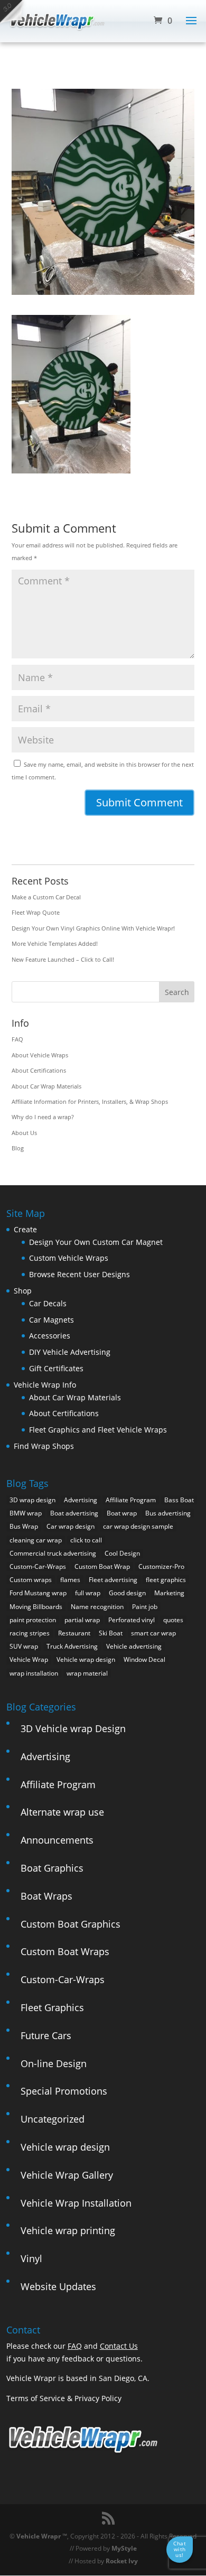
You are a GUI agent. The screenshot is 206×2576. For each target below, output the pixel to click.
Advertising (81, 1500)
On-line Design (54, 2063)
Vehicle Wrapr (39, 2536)
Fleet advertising (113, 1580)
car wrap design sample (138, 1526)
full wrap (88, 1593)
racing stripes (30, 1633)
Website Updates (58, 2286)
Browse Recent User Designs (79, 1274)
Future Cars (46, 2035)
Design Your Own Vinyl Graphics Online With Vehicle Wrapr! (93, 928)
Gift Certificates (56, 1368)
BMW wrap (26, 1513)
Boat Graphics (52, 1868)
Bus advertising (168, 1513)
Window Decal (144, 1659)
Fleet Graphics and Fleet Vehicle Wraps (98, 1430)
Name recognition (97, 1607)
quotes (173, 1620)
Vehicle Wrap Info (45, 1385)
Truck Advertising (72, 1646)
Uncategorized (53, 2119)
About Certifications (39, 1070)
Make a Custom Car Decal (46, 897)
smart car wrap (153, 1633)
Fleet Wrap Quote (36, 912)
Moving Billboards (36, 1607)
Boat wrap (122, 1513)
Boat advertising (74, 1513)
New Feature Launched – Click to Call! (63, 959)
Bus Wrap (24, 1526)
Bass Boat (179, 1500)
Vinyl (31, 2258)
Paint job (145, 1607)
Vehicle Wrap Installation (76, 2203)
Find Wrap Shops (44, 1446)
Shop (23, 1291)
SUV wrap (24, 1646)
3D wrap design (32, 1500)
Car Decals (48, 1303)
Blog (18, 1148)
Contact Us (119, 2346)
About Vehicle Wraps (40, 1055)
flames (70, 1580)
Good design (127, 1593)
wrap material (87, 1673)
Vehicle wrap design (86, 1659)
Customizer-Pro (161, 1566)
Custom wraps (31, 1580)
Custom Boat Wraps (65, 1951)
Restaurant (74, 1633)
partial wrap (82, 1620)
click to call (86, 1540)
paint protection (33, 1620)
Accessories (50, 1336)
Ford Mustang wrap (38, 1593)
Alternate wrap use (62, 1812)
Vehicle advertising (134, 1646)
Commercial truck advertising (53, 1553)
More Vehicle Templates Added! (55, 943)
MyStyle (124, 2548)
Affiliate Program (131, 1500)
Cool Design (122, 1553)
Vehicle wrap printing (68, 2230)
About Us (24, 1133)
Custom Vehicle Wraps (69, 1258)
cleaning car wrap (36, 1540)
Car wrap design (71, 1526)
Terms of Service (36, 2398)
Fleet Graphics (52, 2007)
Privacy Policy (98, 2398)
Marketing (169, 1593)
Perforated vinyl (132, 1620)
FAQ (17, 1039)
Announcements (57, 1840)
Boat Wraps (46, 1896)
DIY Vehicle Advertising (70, 1352)
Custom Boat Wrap (102, 1566)
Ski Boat (111, 1633)
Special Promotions (64, 2091)
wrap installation (34, 1673)
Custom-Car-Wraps (38, 1566)
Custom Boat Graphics (71, 1924)
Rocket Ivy (122, 2561)
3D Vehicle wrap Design (73, 1728)
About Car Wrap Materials (46, 1086)
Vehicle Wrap (29, 1659)
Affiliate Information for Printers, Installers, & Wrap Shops (90, 1101)
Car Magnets (51, 1320)
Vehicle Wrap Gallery (67, 2175)
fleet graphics (166, 1580)
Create (25, 1229)
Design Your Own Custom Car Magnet (96, 1242)
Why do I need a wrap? (43, 1117)
